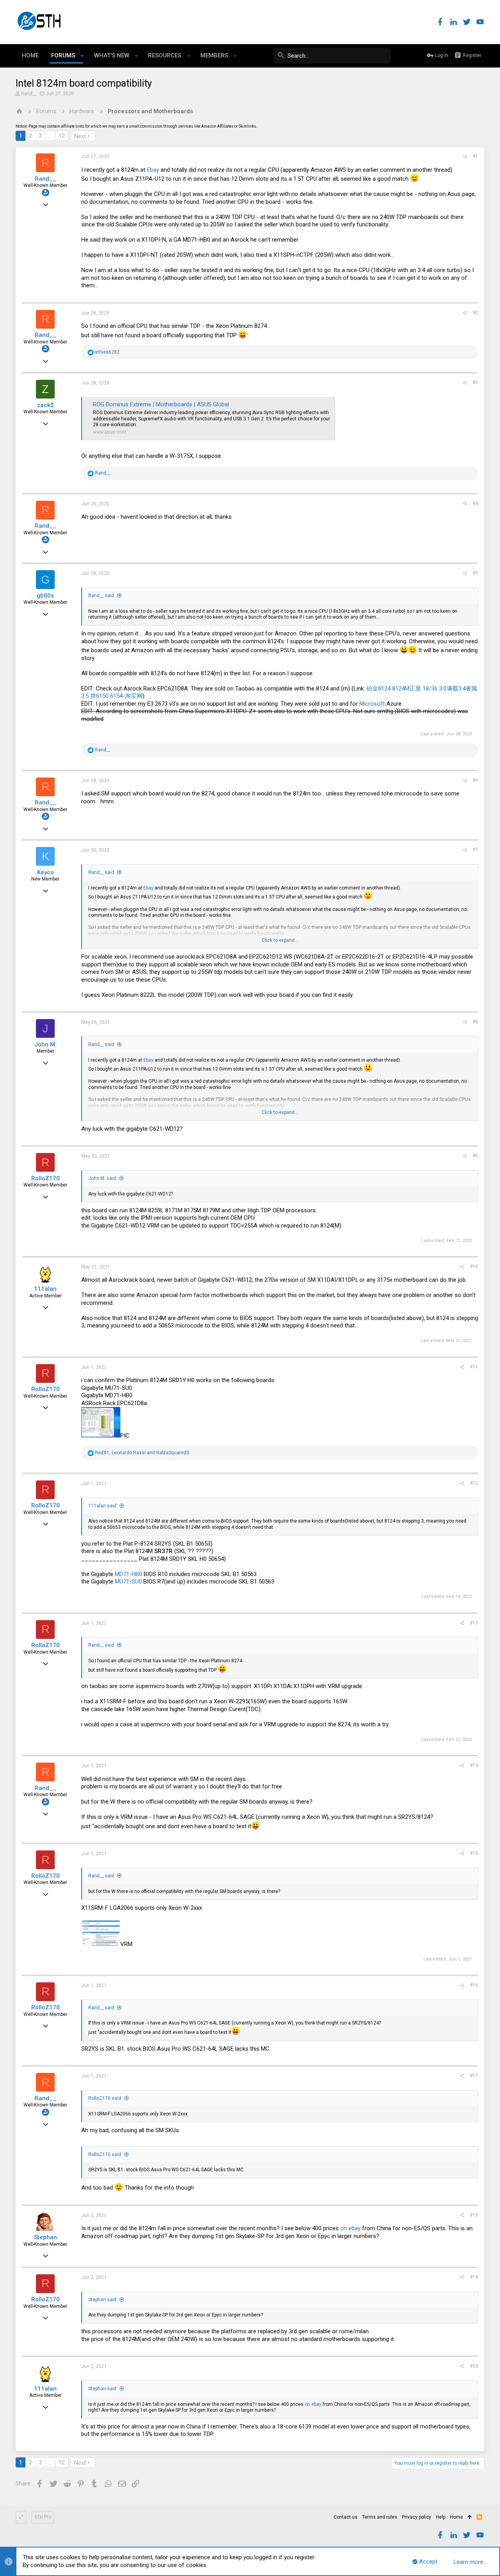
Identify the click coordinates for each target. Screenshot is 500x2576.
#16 (474, 1985)
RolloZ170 (46, 1178)
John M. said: (103, 1178)
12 (62, 136)
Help (441, 2517)
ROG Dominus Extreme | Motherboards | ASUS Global (161, 404)
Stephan (46, 2237)
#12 (474, 1483)
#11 (474, 1367)
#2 (475, 313)
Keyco (46, 872)
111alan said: (103, 1506)
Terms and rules (380, 2517)
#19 (474, 2277)
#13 (474, 1623)
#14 (474, 1765)
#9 (475, 1156)
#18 (474, 2215)
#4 (475, 503)
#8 (475, 1022)
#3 (475, 382)
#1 (475, 156)
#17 (474, 2076)
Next (80, 136)
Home (456, 2517)
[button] (82, 56)
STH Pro (43, 2517)
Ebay (153, 170)
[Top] (470, 2517)
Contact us (346, 2517)
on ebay (350, 2228)
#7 (475, 850)
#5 (475, 573)
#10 (474, 1267)
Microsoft (372, 704)
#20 (474, 2366)
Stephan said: (103, 2300)
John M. (46, 1044)
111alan (45, 1289)
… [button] (50, 136)
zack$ (46, 405)
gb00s (45, 596)
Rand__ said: (102, 596)
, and (142, 1453)
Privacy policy (417, 2517)
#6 (475, 780)
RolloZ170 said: (105, 2098)
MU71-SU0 (128, 1582)
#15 (474, 1853)
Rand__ (29, 94)
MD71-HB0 (129, 1574)
